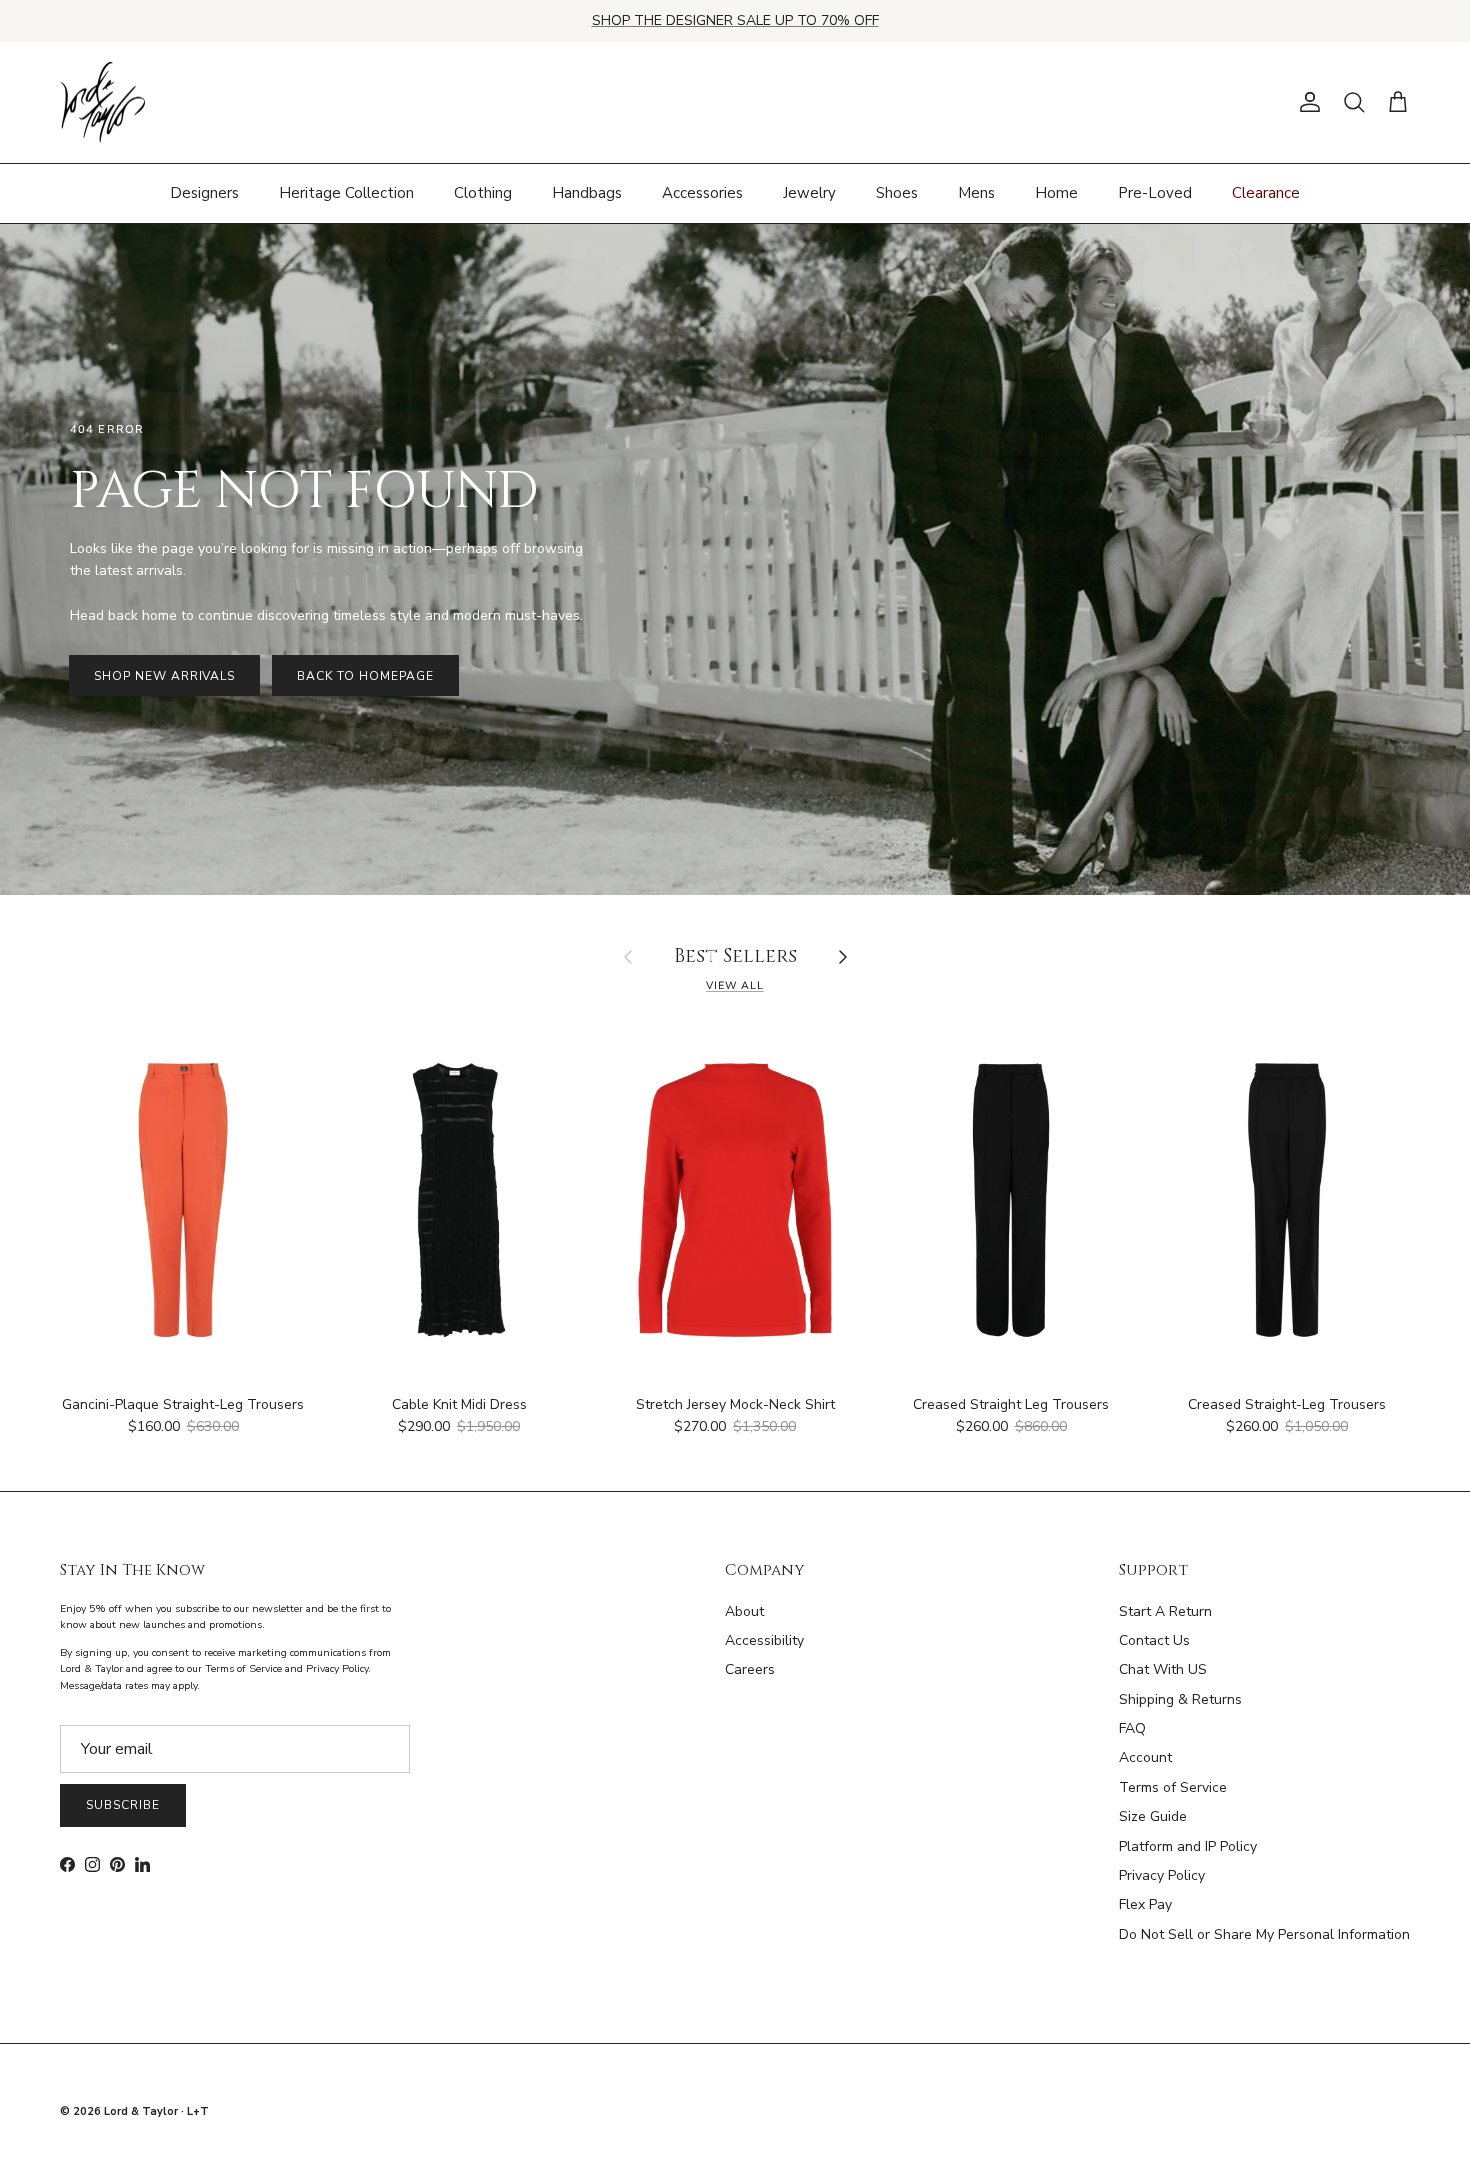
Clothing (483, 193)
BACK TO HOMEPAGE (365, 676)
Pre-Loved (1155, 193)
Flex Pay (1145, 1904)
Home (1056, 193)
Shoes (897, 193)
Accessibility (764, 1640)
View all (735, 985)
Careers (750, 1669)
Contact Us (1154, 1640)
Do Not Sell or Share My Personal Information (1264, 1934)
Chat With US (1163, 1669)
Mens (976, 193)
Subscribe (123, 1805)
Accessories (702, 193)
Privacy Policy (1162, 1875)
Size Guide (1153, 1816)
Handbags (587, 193)
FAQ (1132, 1728)
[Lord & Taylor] (102, 103)
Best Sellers (735, 957)
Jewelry (809, 193)
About (744, 1611)
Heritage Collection (346, 193)
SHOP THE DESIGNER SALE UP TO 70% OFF (735, 20)
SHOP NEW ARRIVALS (164, 676)
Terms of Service (1173, 1787)
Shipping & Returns (1180, 1699)
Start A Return (1165, 1611)
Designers (204, 193)
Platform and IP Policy (1188, 1846)
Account (1145, 1757)
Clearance (1266, 193)
